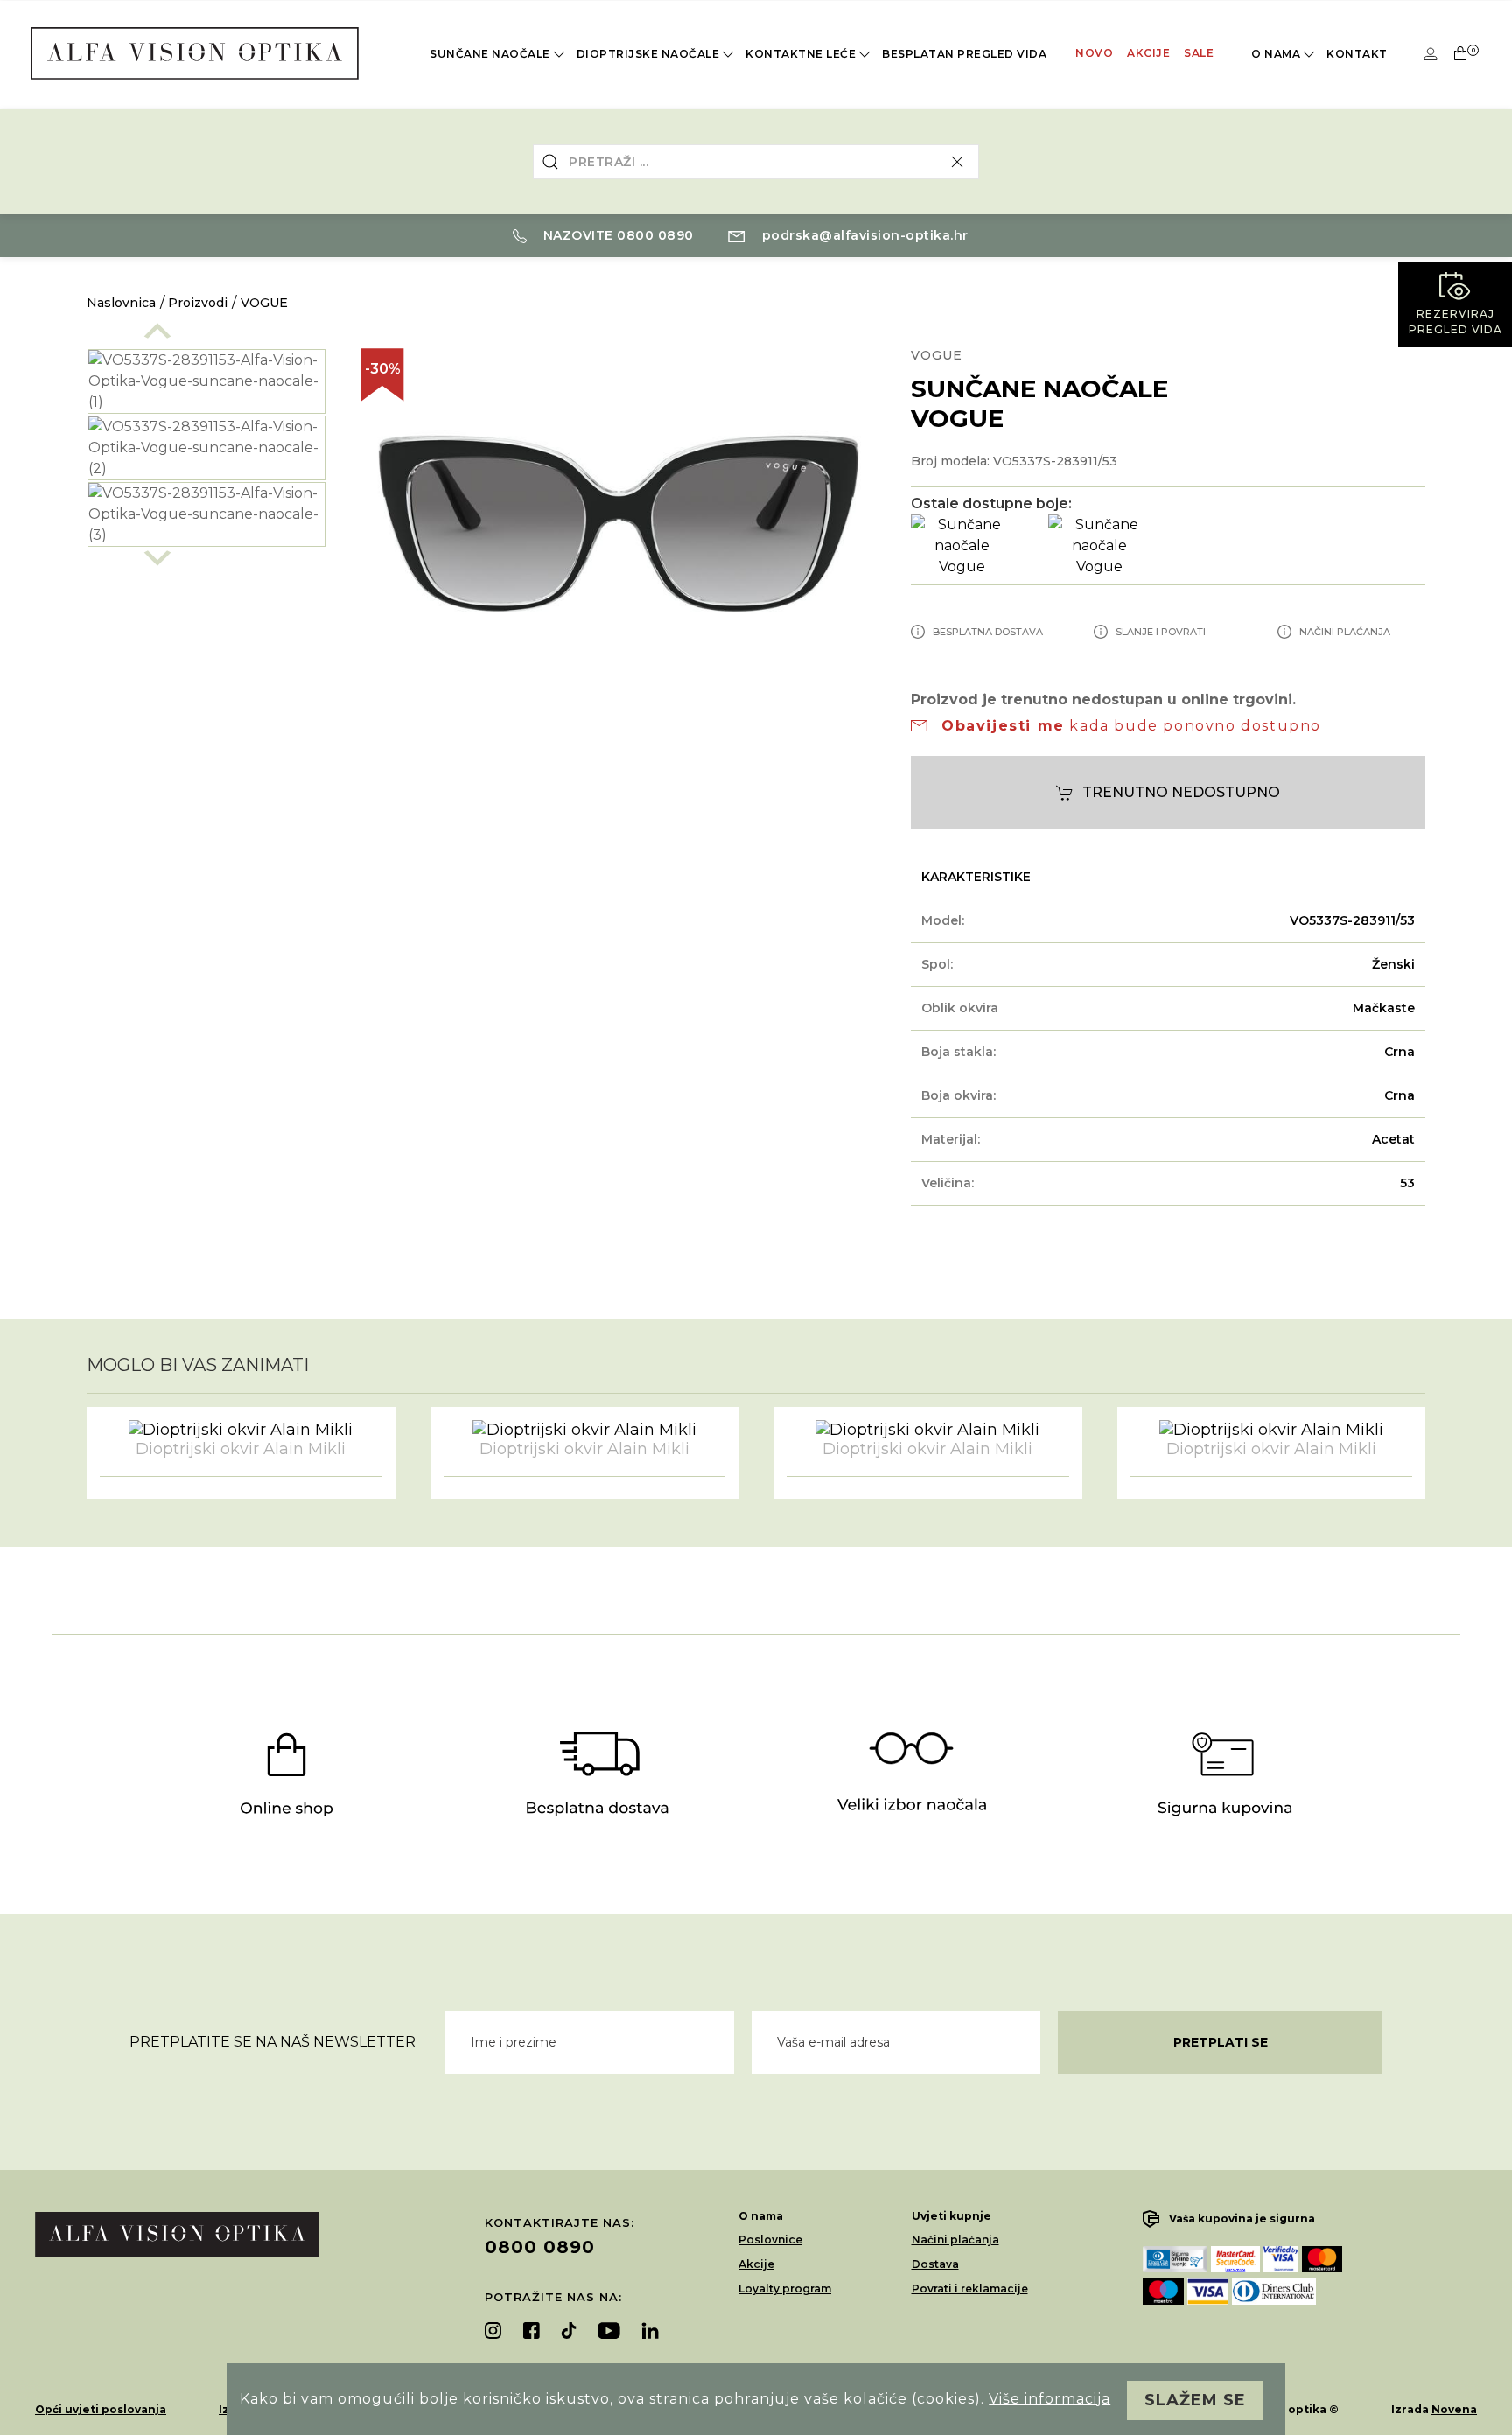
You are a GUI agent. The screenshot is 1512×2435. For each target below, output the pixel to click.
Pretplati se (1221, 2042)
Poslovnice (770, 2239)
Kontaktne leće (801, 54)
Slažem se (1195, 2400)
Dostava (935, 2264)
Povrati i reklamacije (970, 2288)
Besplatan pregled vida (964, 54)
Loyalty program (785, 2288)
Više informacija (1050, 2399)
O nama (1276, 54)
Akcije (1148, 53)
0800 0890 (540, 2247)
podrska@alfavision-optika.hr (863, 235)
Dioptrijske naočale (648, 54)
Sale (1199, 53)
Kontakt (1357, 54)
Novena (1454, 2409)
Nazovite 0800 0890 (616, 235)
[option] (206, 448)
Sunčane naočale (490, 54)
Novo (1094, 53)
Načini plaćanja (955, 2239)
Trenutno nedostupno (1181, 792)
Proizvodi (198, 303)
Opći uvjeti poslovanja (101, 2409)
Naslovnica (121, 303)
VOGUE (264, 303)
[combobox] (756, 162)
